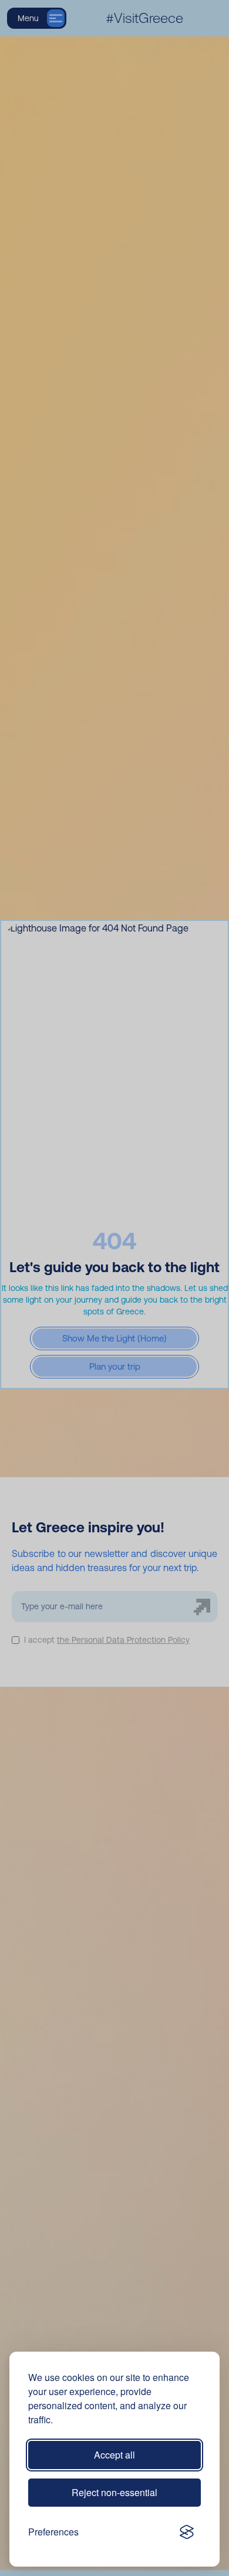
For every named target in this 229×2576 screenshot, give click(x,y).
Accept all (114, 2455)
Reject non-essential (114, 2492)
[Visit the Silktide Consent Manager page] (187, 2532)
